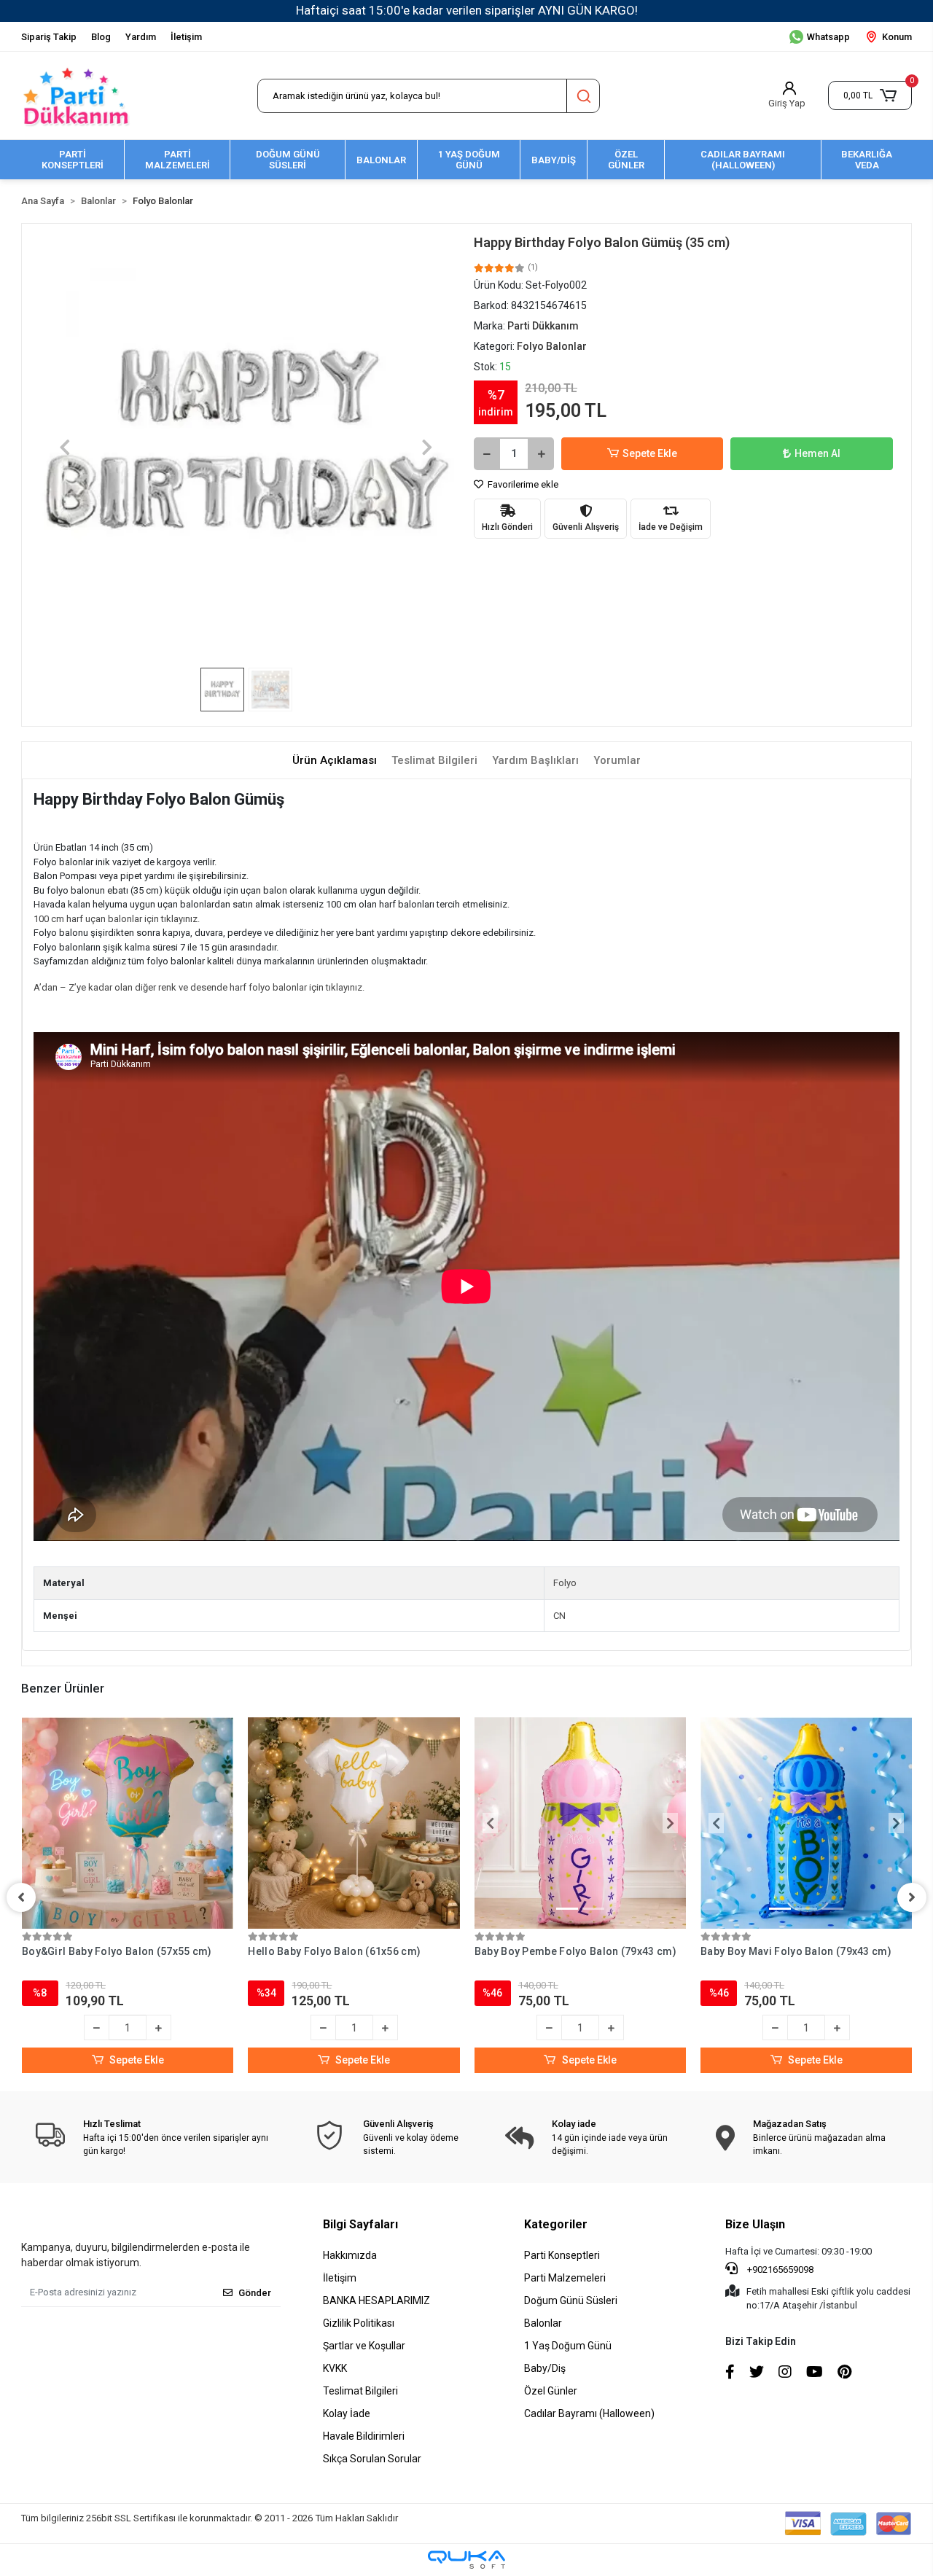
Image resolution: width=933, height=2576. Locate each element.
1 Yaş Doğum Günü (568, 2346)
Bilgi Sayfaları (360, 2224)
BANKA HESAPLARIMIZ (376, 2300)
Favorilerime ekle (522, 484)
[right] (912, 1897)
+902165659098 (779, 2269)
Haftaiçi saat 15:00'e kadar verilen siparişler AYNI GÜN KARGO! (467, 10)
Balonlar (543, 2323)
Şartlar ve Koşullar (364, 2346)
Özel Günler (551, 2391)
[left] (21, 1897)
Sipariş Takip (49, 37)
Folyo (565, 1583)
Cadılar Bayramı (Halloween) (589, 2413)
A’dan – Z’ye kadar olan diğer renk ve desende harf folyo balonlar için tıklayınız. (199, 987)
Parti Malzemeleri (565, 2278)
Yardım (141, 37)
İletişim (186, 37)
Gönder (255, 2293)
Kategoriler (556, 2224)
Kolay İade (347, 2413)
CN (559, 1616)
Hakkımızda (350, 2255)
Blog (101, 37)
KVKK (335, 2368)
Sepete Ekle (650, 453)
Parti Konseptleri (562, 2255)
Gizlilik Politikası (359, 2323)
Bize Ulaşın (755, 2224)
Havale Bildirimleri (364, 2436)
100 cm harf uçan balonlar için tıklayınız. (117, 919)
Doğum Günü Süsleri (571, 2300)
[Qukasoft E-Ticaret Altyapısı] (466, 2560)
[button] (870, 95)
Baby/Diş (545, 2368)
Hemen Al (817, 453)
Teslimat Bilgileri (360, 2391)
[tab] (335, 761)
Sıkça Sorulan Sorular (372, 2459)
